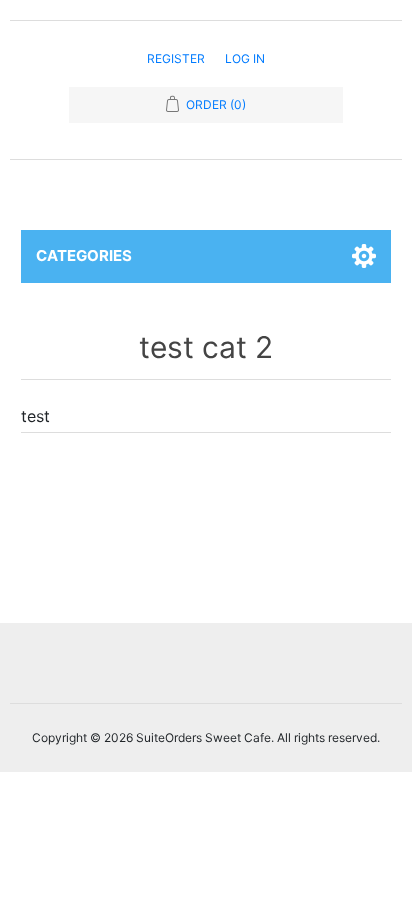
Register (176, 58)
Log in (245, 58)
